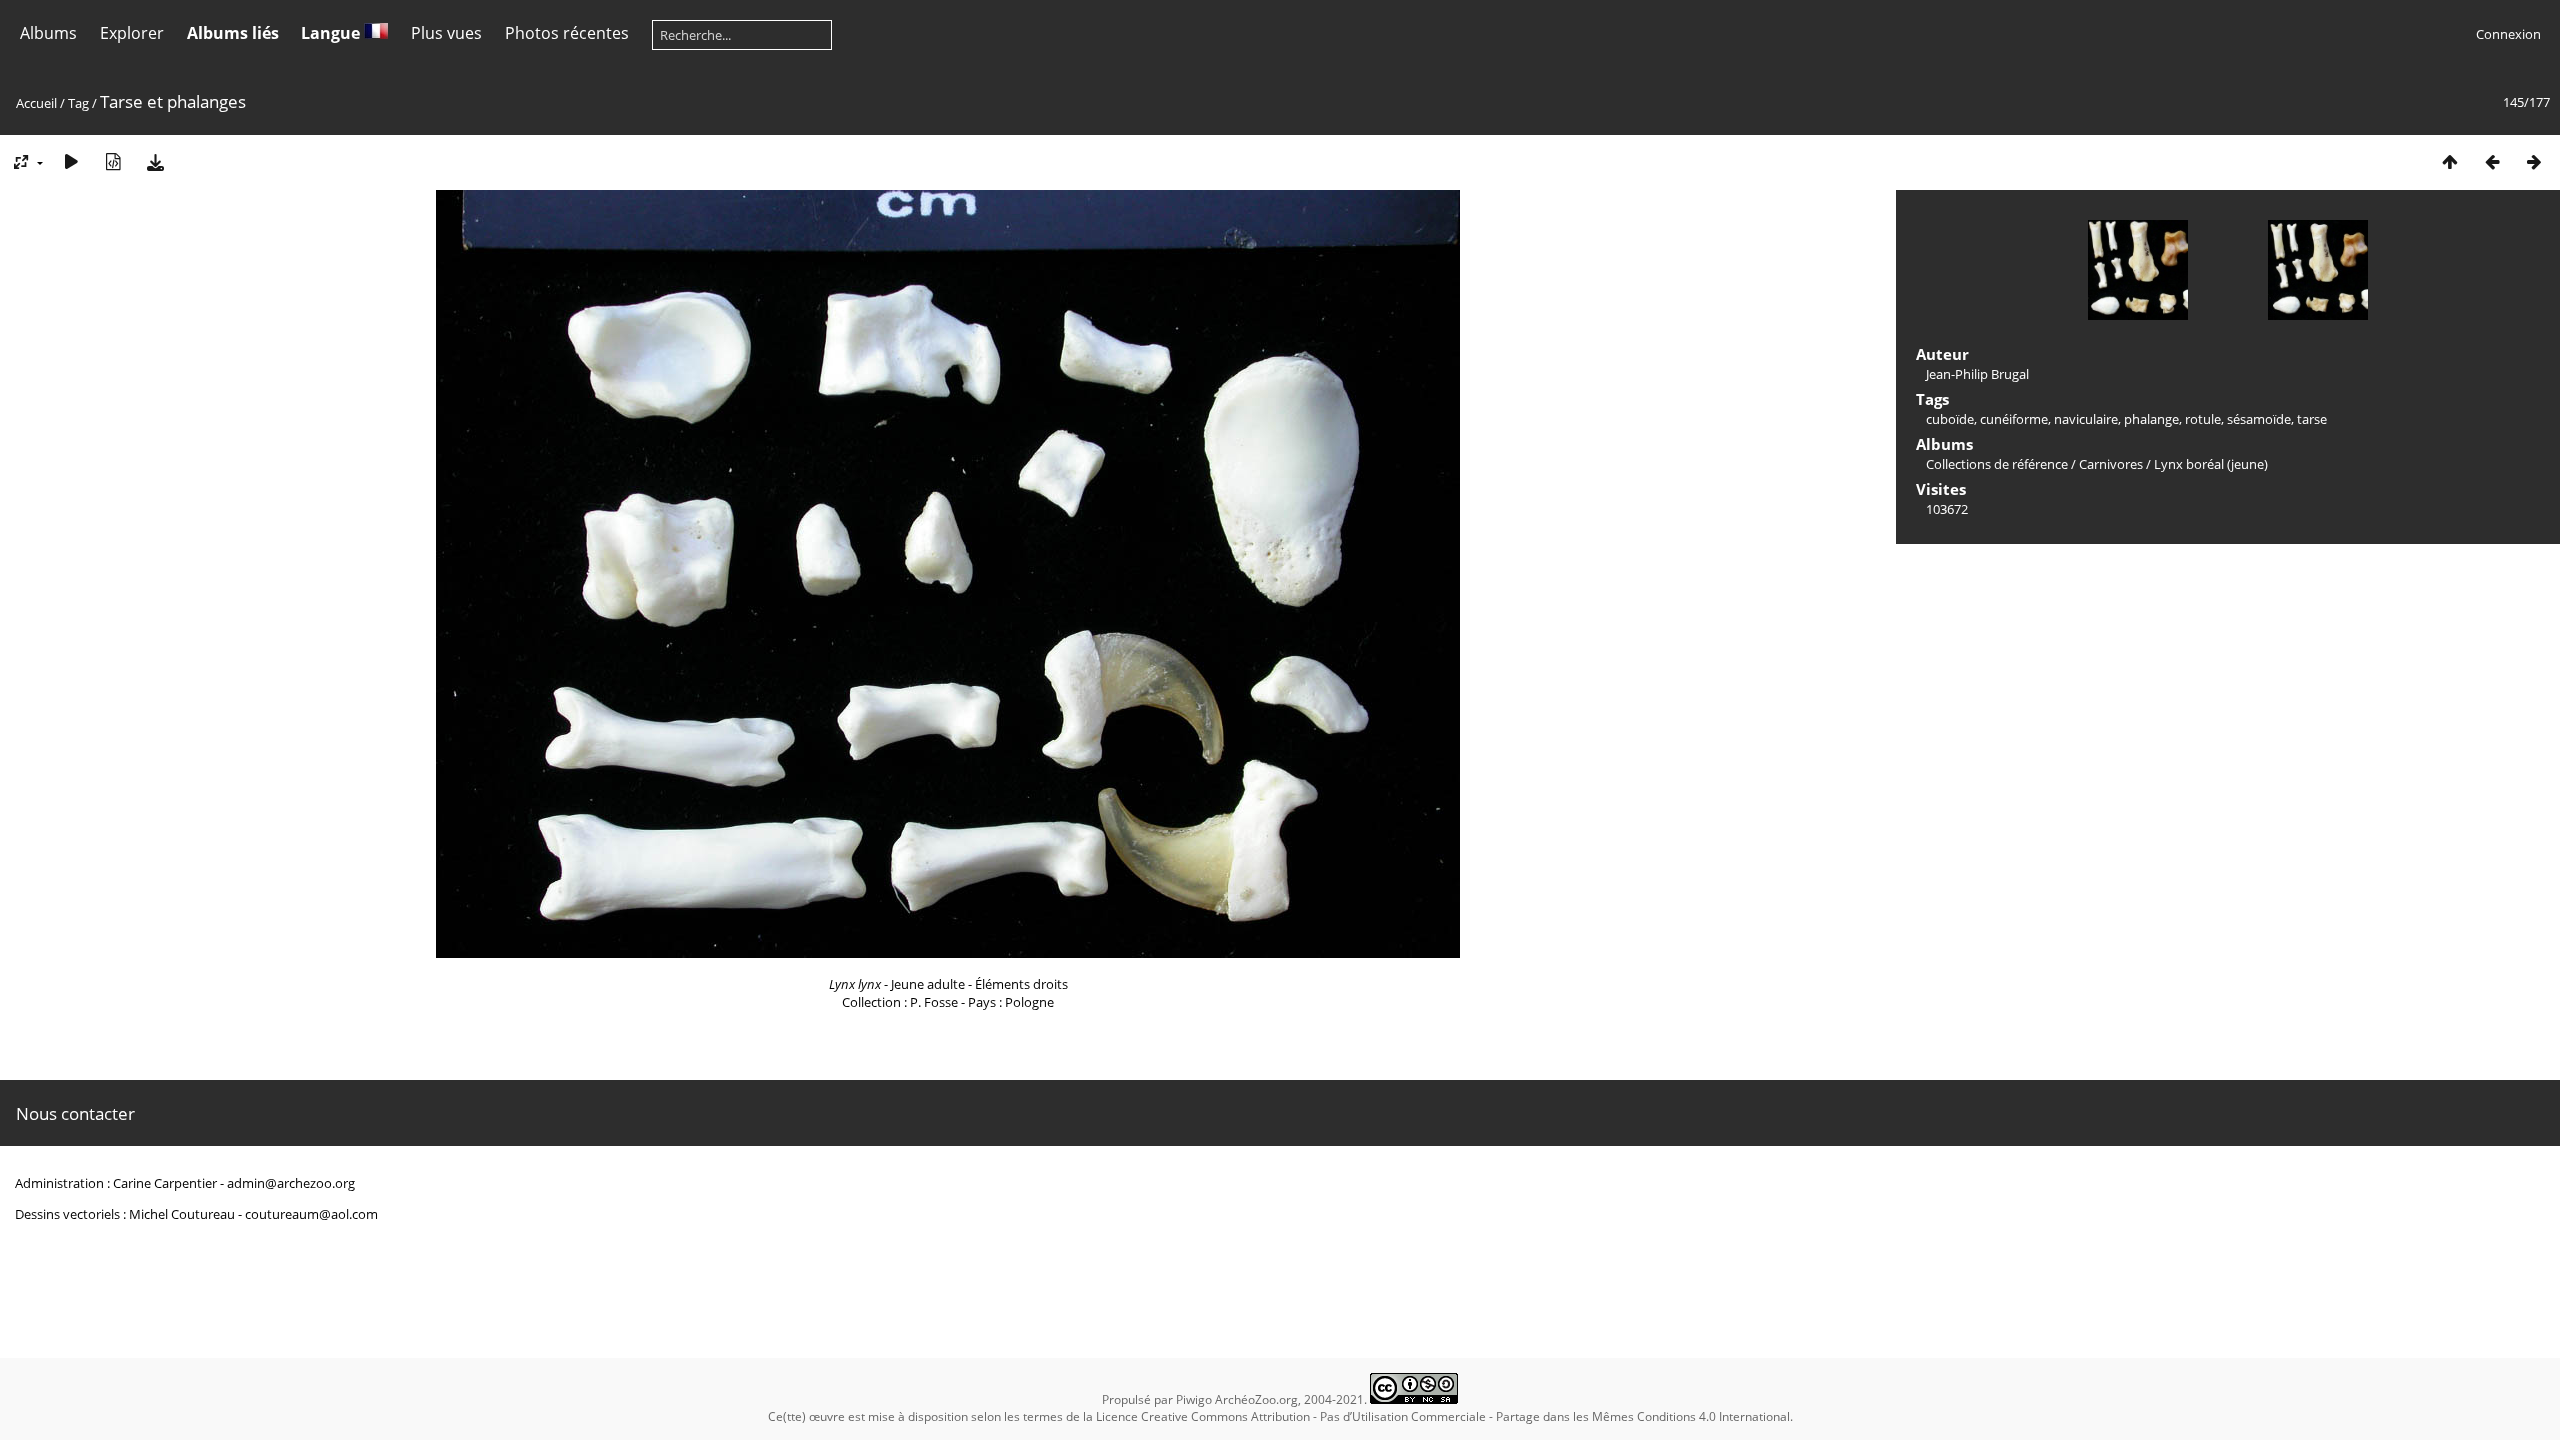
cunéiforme (2014, 419)
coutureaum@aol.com (311, 1214)
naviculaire (2086, 419)
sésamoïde (2259, 419)
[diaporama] (71, 161)
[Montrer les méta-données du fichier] (113, 161)
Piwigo (1194, 1399)
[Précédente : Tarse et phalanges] (2492, 161)
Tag (78, 103)
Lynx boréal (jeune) (2211, 464)
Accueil (36, 103)
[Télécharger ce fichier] (155, 161)
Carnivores (2111, 464)
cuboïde (1950, 419)
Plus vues (446, 33)
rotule (2203, 419)
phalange (2151, 419)
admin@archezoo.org (291, 1183)
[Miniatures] (2450, 161)
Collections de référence (1997, 464)
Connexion (2508, 34)
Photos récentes (567, 33)
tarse (2312, 419)
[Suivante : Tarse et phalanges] (2534, 161)
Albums (48, 33)
